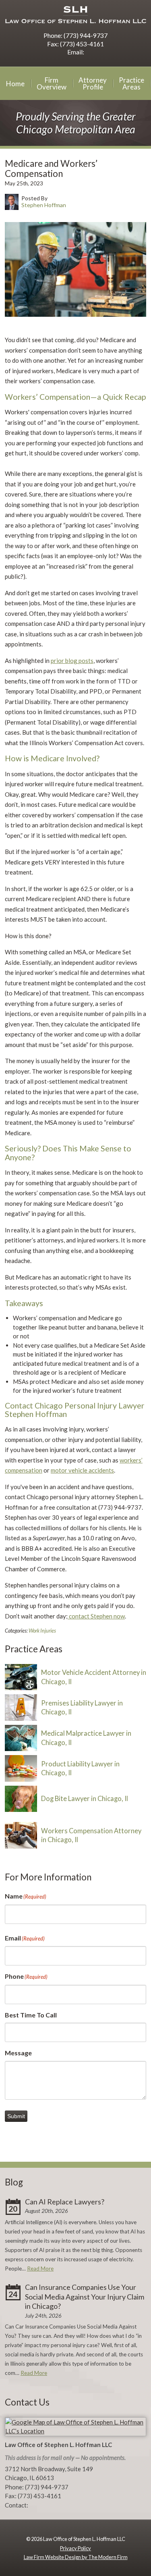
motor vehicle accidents (82, 1470)
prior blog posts (72, 661)
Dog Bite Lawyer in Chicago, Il (85, 1799)
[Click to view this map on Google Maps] (75, 2431)
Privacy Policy (75, 2548)
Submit (16, 2116)
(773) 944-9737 (86, 35)
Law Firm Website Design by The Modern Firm (76, 2557)
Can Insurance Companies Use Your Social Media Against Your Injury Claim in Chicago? (85, 2297)
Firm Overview (52, 83)
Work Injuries (42, 1631)
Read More (40, 2269)
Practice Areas (131, 83)
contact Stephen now (96, 1616)
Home (15, 84)
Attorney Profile (93, 83)
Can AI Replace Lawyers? (65, 2202)
